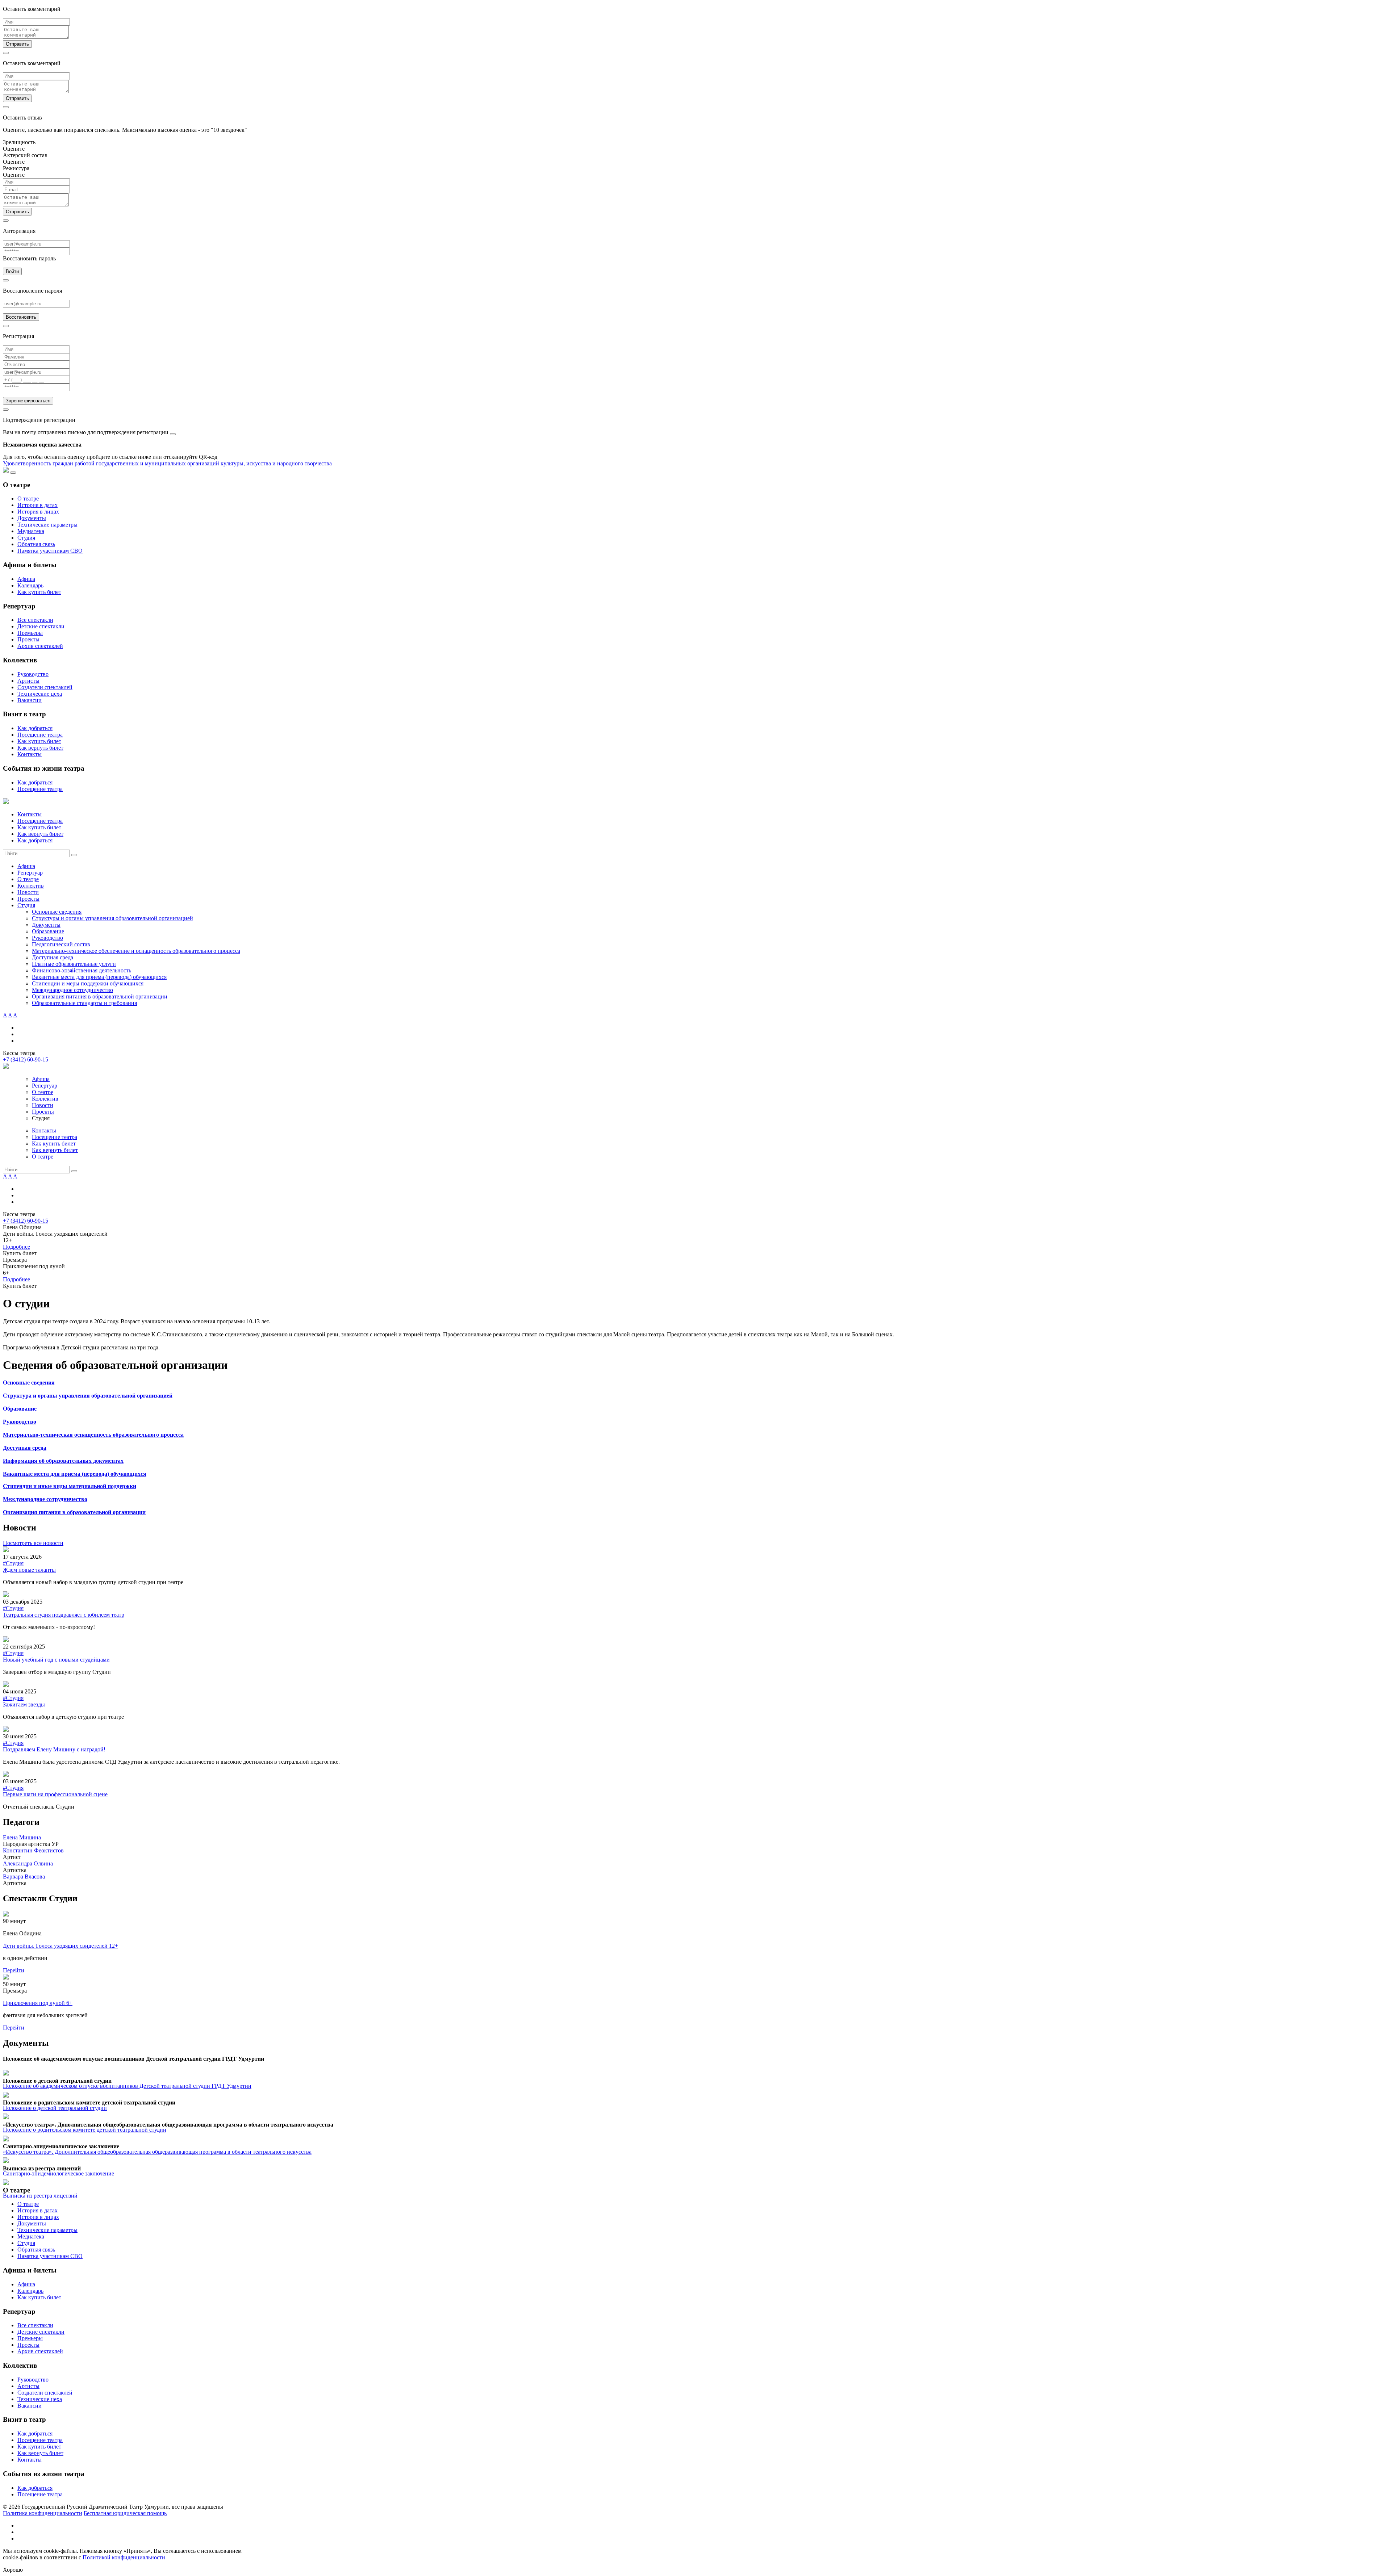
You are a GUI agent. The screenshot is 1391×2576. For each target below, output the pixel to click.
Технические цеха (40, 694)
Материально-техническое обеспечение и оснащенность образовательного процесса (136, 951)
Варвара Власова (24, 1876)
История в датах (37, 505)
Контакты (30, 754)
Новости (28, 892)
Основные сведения (57, 912)
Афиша (26, 579)
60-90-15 (26, 1059)
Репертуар (30, 873)
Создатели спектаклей (45, 687)
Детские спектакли (41, 626)
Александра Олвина (28, 1863)
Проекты (28, 639)
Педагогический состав (61, 944)
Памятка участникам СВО (50, 551)
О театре (28, 499)
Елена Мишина (22, 1837)
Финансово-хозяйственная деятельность (82, 970)
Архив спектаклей (40, 646)
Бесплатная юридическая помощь (125, 2513)
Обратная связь (36, 544)
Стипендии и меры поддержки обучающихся (88, 983)
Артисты (28, 681)
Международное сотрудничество (72, 990)
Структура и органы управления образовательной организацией (88, 1396)
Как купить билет (39, 592)
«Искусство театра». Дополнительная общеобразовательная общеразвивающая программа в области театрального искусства (157, 2152)
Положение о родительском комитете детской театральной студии (85, 2130)
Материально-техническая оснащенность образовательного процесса (93, 1435)
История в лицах (38, 512)
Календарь (30, 585)
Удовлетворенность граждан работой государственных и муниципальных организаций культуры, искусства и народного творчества (167, 463)
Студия (26, 538)
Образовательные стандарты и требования (84, 1003)
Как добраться (35, 728)
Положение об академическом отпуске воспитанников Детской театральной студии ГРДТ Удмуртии (127, 2086)
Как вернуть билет (40, 748)
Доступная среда (53, 957)
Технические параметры (47, 525)
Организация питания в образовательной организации (100, 996)
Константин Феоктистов (33, 1850)
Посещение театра (40, 735)
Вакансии (30, 700)
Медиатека (31, 531)
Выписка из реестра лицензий (40, 2196)
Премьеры (30, 633)
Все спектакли (35, 620)
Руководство (33, 674)
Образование (48, 931)
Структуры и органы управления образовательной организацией (112, 918)
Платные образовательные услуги (74, 964)
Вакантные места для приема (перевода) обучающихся (99, 977)
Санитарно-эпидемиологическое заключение (59, 2173)
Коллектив (31, 886)
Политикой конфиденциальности (124, 2557)
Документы (32, 518)
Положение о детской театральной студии (55, 2108)
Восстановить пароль (29, 258)
